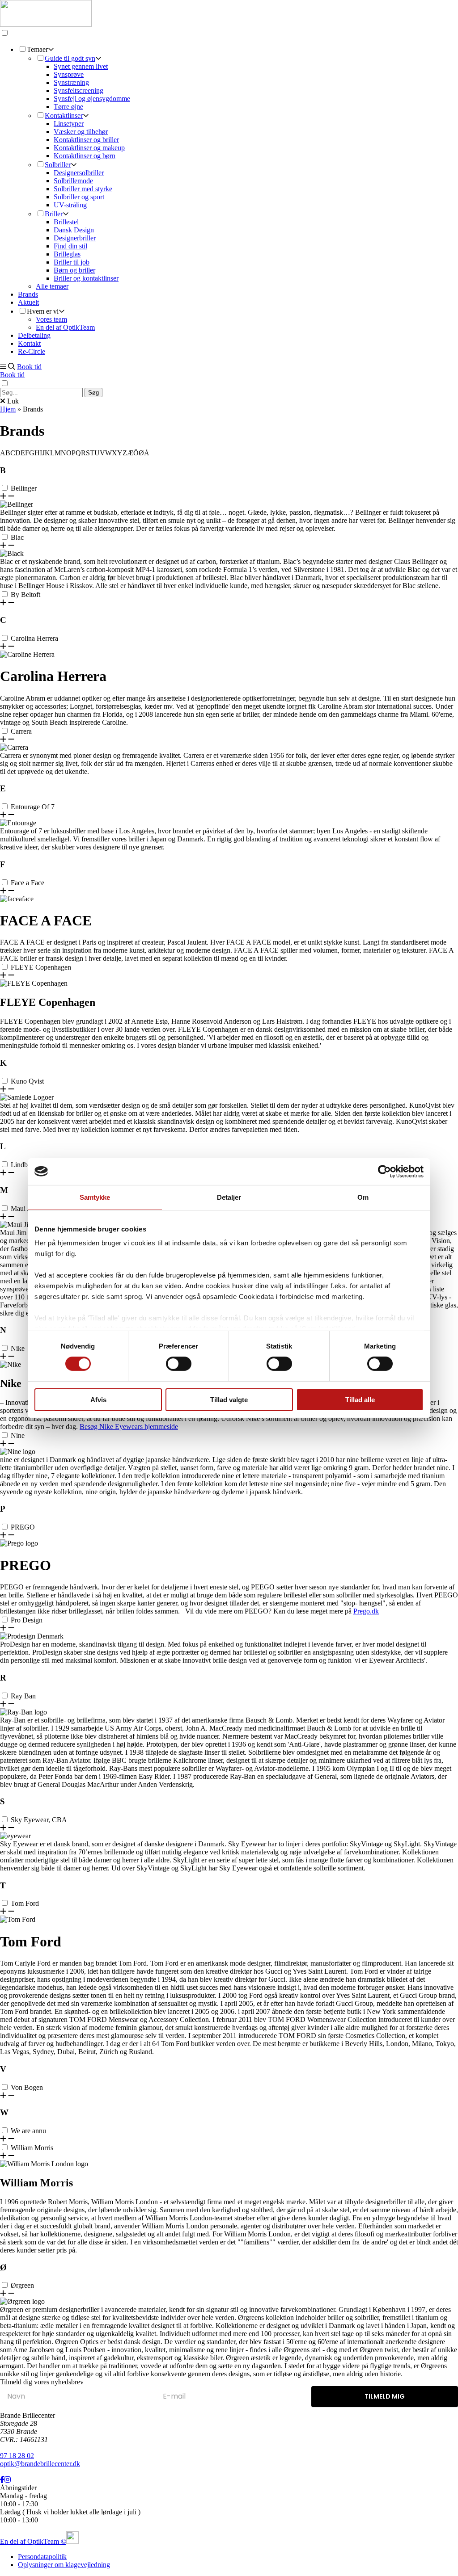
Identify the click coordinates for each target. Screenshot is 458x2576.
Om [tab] (363, 1197)
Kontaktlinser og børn (85, 156)
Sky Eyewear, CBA (39, 1820)
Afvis (98, 1400)
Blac (17, 537)
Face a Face (28, 883)
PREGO (23, 1527)
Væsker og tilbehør (81, 132)
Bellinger (24, 488)
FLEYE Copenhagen (41, 967)
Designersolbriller (79, 173)
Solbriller (58, 165)
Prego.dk (366, 1611)
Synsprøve (69, 74)
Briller (54, 214)
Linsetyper (69, 124)
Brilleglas (67, 254)
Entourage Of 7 (33, 807)
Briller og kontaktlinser (86, 278)
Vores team (51, 319)
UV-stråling (70, 205)
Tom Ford (25, 1903)
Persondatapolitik (42, 2557)
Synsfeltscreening (78, 90)
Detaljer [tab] (229, 1197)
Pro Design (27, 1620)
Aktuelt (28, 302)
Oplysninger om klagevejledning (64, 2565)
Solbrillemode (73, 181)
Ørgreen (22, 2285)
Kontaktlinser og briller (86, 140)
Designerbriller (75, 238)
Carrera (21, 731)
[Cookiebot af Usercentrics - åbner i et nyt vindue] (384, 1171)
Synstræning (71, 82)
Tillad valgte (229, 1400)
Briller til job (72, 262)
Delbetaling (34, 335)
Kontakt (29, 343)
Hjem (8, 409)
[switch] (179, 1364)
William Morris (32, 2148)
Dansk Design (74, 230)
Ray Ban (23, 1696)
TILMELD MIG (385, 2396)
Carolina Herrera (34, 638)
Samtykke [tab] (95, 1197)
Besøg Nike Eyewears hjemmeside (129, 1427)
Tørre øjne (68, 107)
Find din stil (70, 246)
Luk (12, 401)
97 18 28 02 (17, 2456)
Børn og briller (74, 270)
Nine (18, 1435)
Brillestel (66, 222)
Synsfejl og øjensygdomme (92, 99)
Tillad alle (360, 1400)
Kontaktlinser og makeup (89, 148)
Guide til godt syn (70, 58)
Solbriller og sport (79, 197)
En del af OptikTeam (65, 327)
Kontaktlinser (64, 116)
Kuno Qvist (27, 1081)
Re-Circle (32, 351)
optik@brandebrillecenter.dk (40, 2464)
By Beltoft (25, 595)
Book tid (29, 367)
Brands (28, 294)
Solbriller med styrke (83, 189)
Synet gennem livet (81, 66)
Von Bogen (27, 2087)
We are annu (28, 2131)
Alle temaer (52, 286)
